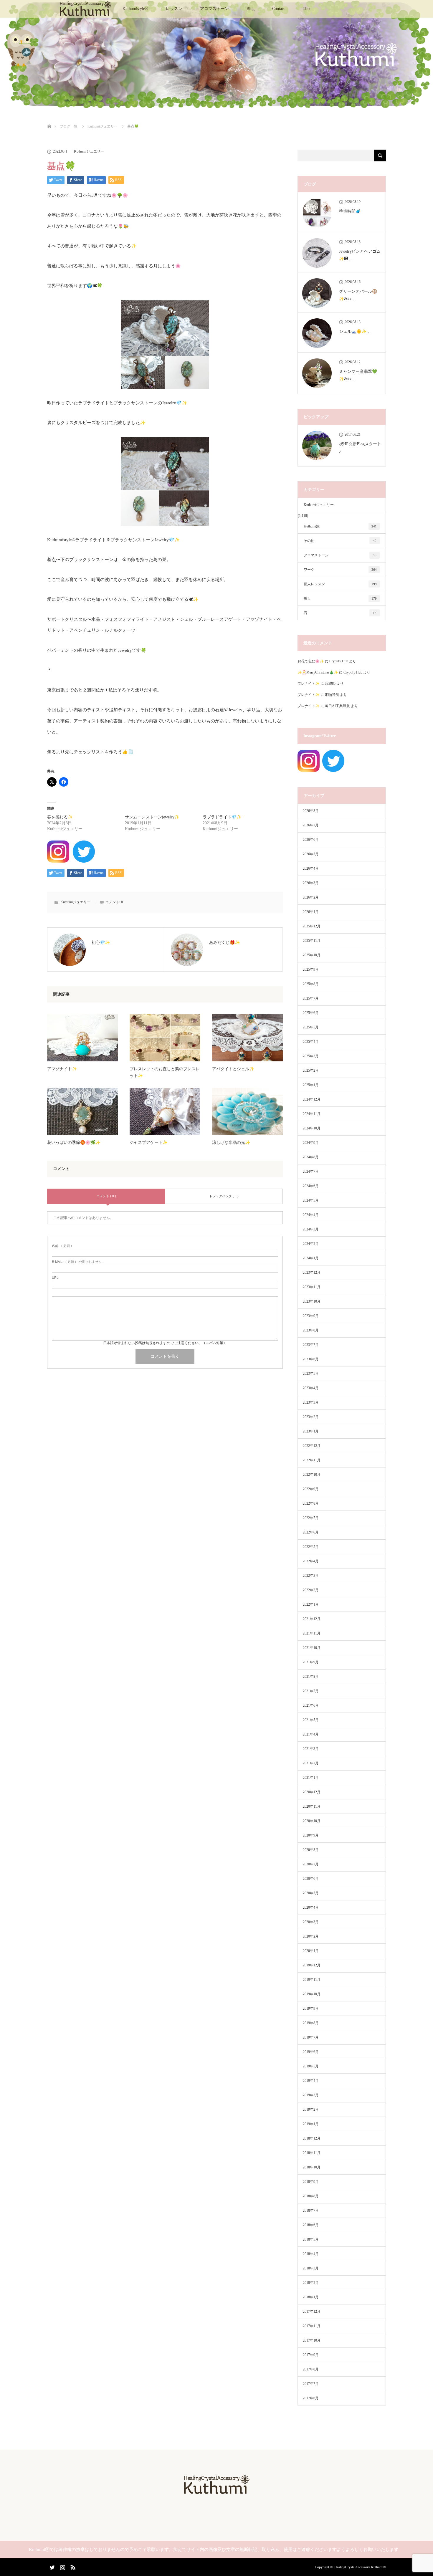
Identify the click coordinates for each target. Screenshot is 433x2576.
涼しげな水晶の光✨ (231, 1143)
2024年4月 (311, 1215)
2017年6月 (311, 2398)
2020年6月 (311, 1879)
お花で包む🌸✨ (311, 661)
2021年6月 (311, 1705)
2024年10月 (312, 1128)
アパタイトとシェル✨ (233, 1069)
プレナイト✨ (309, 684)
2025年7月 (311, 998)
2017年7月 (311, 2384)
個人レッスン (340, 584)
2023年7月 (311, 1345)
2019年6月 (311, 2052)
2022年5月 (311, 1547)
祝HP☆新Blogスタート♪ (360, 448)
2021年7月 (311, 1691)
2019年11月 (312, 1980)
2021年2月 (311, 1763)
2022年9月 (311, 1489)
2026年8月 (311, 811)
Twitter (52, 2566)
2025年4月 (311, 1042)
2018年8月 (311, 2196)
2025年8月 (311, 984)
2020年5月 (311, 1893)
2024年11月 (312, 1114)
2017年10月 (312, 2340)
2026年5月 (311, 854)
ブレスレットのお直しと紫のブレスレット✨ (165, 1072)
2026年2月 (311, 897)
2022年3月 (311, 1576)
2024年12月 (312, 1099)
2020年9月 (311, 1835)
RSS (72, 2566)
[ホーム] (49, 119)
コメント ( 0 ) (106, 1196)
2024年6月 (311, 1186)
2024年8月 (311, 1157)
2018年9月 (311, 2182)
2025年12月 (312, 926)
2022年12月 (312, 1446)
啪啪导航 (332, 695)
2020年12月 (312, 1792)
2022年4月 (311, 1561)
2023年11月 (312, 1287)
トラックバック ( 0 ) (224, 1196)
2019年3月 (311, 2095)
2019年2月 (311, 2110)
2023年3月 (311, 1402)
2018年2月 (311, 2283)
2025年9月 (311, 969)
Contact (279, 9)
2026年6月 (311, 840)
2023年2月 (311, 1417)
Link (306, 9)
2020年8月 (311, 1850)
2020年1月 (311, 1951)
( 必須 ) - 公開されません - (78, 1262)
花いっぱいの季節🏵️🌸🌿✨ (74, 1143)
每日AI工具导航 (337, 706)
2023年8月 (311, 1330)
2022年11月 (312, 1460)
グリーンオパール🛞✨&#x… (358, 295)
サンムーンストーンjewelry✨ (152, 817)
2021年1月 (311, 1778)
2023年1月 (311, 1431)
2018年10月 (312, 2167)
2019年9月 (311, 2008)
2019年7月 (311, 2037)
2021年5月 (311, 1720)
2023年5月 (311, 1374)
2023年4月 (311, 1388)
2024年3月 (311, 1229)
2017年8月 (311, 2369)
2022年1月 (311, 1604)
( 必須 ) (62, 1246)
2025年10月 (312, 955)
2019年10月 (312, 1994)
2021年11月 (312, 1633)
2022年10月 (312, 1475)
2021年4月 (311, 1734)
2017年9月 (311, 2355)
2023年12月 (312, 1273)
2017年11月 (312, 2326)
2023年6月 (311, 1359)
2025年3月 (311, 1056)
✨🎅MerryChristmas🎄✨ (318, 672)
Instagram (62, 2566)
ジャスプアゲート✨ (149, 1143)
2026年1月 (311, 912)
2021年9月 (311, 1662)
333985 (330, 684)
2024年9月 (311, 1143)
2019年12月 (312, 1965)
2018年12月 (312, 2138)
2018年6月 (311, 2225)
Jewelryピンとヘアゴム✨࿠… (360, 255)
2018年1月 (311, 2297)
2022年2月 (311, 1590)
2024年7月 (311, 1172)
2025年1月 (311, 1085)
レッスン (174, 9)
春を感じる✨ (60, 817)
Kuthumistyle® (135, 9)
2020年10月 (312, 1821)
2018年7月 (311, 2211)
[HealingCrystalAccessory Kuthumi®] (216, 2492)
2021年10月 (312, 1648)
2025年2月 (311, 1071)
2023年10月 (312, 1301)
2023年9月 (311, 1316)
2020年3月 (311, 1922)
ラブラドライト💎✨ (222, 817)
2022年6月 (311, 1532)
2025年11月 (312, 941)
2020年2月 (311, 1936)
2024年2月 (311, 1244)
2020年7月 (311, 1864)
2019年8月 (311, 2023)
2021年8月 (311, 1677)
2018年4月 (311, 2254)
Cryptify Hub (339, 661)
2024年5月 (311, 1200)
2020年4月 (311, 1907)
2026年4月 (311, 868)
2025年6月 (311, 1013)
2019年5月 (311, 2066)
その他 (340, 541)
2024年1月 (311, 1258)
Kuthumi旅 (340, 526)
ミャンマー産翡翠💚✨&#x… (358, 375)
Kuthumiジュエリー (89, 151)
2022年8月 (311, 1503)
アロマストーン (214, 9)
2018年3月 (311, 2268)
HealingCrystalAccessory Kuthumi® (360, 2567)
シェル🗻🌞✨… (355, 331)
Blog (251, 9)
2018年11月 (312, 2153)
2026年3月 (311, 883)
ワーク (340, 570)
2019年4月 (311, 2081)
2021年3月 (311, 1749)
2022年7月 (311, 1518)
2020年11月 (312, 1806)
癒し (340, 598)
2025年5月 (311, 1027)
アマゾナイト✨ (62, 1069)
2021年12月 (312, 1619)
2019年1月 (311, 2124)
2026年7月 (311, 825)
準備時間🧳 (350, 211)
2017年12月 (312, 2312)
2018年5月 (311, 2239)
